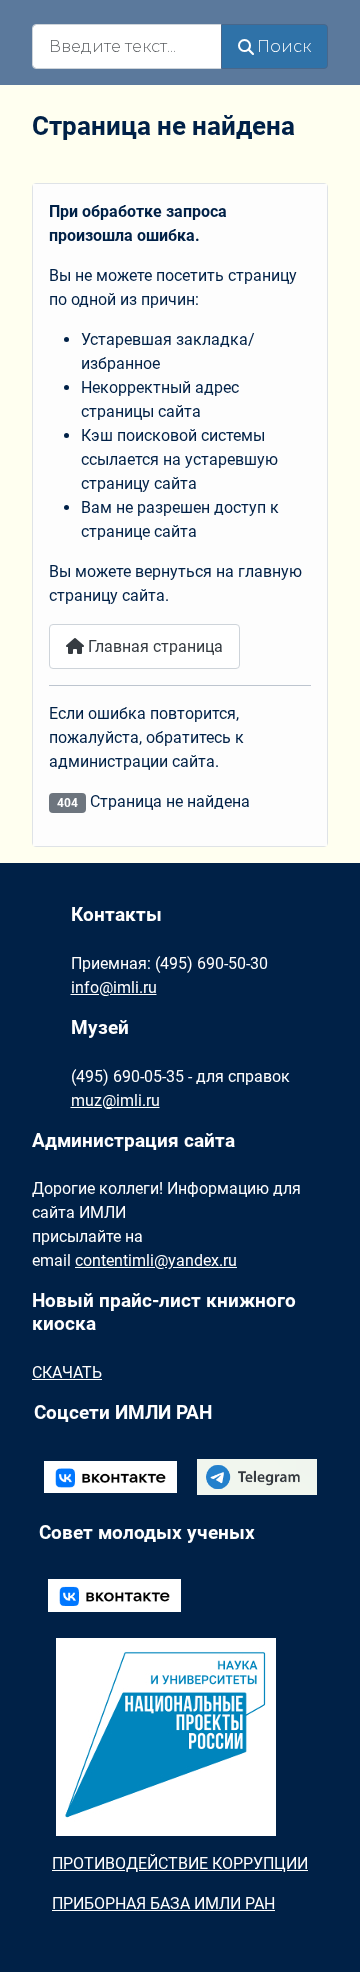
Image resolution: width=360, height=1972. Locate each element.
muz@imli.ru (115, 1100)
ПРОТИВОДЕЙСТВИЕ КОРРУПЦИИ (180, 1863)
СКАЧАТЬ (67, 1372)
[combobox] (127, 46)
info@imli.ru (114, 987)
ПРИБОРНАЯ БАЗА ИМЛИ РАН (163, 1903)
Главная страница (153, 646)
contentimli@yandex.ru (156, 1260)
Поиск (284, 46)
